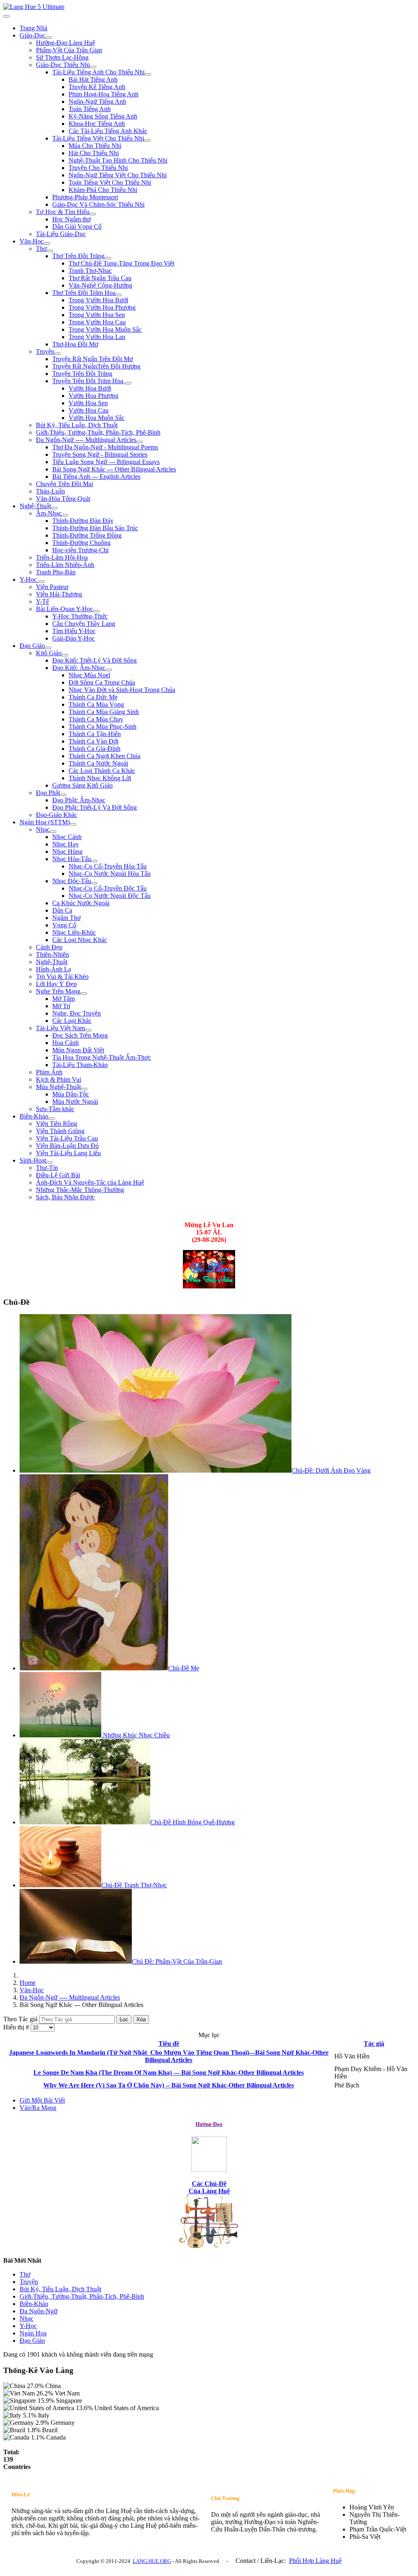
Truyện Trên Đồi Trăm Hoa (89, 381)
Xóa (141, 2019)
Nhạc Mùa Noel (89, 675)
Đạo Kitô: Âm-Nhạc (79, 668)
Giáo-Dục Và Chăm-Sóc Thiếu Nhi (98, 204)
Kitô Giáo (49, 653)
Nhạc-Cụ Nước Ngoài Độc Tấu (110, 896)
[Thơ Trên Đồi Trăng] (108, 258)
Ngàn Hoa (33, 2333)
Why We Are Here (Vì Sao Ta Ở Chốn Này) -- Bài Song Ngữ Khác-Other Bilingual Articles (169, 2085)
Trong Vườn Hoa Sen (97, 315)
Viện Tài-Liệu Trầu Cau (67, 1138)
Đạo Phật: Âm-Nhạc (79, 800)
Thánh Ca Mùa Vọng (96, 704)
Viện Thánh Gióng (60, 1131)
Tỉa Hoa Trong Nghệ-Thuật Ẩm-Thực (102, 1057)
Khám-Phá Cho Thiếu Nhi (103, 190)
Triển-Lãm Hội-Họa (62, 557)
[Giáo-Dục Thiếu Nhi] (93, 67)
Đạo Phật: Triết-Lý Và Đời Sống (94, 807)
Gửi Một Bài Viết (42, 2100)
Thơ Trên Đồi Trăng (78, 256)
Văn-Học (32, 241)
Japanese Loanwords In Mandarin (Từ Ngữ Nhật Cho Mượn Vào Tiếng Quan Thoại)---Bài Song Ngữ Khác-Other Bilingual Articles (169, 2056)
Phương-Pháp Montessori (85, 197)
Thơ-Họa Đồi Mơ (75, 344)
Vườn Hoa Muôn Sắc (97, 418)
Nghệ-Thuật (35, 506)
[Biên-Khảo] (51, 1118)
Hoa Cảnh (66, 1043)
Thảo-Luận (50, 491)
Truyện (45, 352)
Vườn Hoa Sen (88, 403)
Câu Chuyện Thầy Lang (84, 624)
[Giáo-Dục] (49, 38)
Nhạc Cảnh (67, 837)
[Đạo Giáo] (48, 648)
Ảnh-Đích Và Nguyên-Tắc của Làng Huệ (90, 1182)
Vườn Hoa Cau (89, 410)
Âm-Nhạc (49, 513)
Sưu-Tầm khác (55, 1109)
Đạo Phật (48, 793)
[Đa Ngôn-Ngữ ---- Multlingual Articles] (140, 442)
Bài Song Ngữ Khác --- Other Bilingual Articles (114, 469)
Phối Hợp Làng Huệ (315, 2561)
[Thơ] (50, 251)
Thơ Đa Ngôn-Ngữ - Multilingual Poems (105, 447)
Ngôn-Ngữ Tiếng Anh (97, 102)
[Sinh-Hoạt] (49, 1163)
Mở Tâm (63, 999)
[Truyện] (58, 354)
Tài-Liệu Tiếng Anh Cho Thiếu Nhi (98, 72)
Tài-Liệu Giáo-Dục (61, 234)
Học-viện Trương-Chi (80, 550)
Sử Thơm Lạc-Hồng (62, 57)
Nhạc (43, 829)
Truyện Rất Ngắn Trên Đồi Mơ (92, 359)
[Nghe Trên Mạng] (84, 993)
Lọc (124, 2019)
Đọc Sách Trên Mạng (80, 1035)
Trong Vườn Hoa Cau (97, 322)
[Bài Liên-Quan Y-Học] (96, 611)
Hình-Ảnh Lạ (53, 969)
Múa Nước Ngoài (75, 1102)
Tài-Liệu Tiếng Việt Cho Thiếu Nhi (98, 138)
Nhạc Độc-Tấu (72, 881)
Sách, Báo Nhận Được (65, 1197)
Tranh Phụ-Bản (56, 572)
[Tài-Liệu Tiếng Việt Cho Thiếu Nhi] (147, 141)
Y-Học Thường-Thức (80, 616)
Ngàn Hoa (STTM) (45, 822)
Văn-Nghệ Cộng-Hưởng (100, 285)
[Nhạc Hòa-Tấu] (94, 861)
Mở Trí (61, 1006)
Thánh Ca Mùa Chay (96, 719)
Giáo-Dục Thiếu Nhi (63, 65)
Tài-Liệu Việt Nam (60, 1028)
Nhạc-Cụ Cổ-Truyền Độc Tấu (108, 888)
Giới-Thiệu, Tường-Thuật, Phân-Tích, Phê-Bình (98, 432)
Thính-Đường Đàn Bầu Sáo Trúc (95, 528)
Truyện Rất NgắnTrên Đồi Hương (96, 366)
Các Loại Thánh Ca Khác (102, 771)
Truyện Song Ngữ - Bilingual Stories (100, 454)
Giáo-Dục (32, 35)
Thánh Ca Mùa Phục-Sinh (102, 727)
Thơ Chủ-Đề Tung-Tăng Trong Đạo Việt (121, 263)
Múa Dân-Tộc (71, 1094)
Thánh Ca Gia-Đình (94, 749)
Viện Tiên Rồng (57, 1124)
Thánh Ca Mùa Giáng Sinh (104, 712)
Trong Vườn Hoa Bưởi (98, 300)
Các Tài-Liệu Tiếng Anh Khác (108, 131)
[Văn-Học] (47, 243)
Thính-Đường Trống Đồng (87, 535)
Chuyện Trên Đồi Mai (64, 484)
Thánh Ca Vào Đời (93, 741)
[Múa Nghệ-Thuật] (84, 1089)
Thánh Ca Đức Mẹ (93, 697)
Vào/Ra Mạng (38, 2108)
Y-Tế (42, 602)
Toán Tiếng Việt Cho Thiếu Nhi (110, 182)
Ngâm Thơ (66, 918)
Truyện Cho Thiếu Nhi (98, 168)
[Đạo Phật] (63, 795)
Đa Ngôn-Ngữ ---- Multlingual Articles (86, 440)
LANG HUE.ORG (152, 2561)
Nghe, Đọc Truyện (77, 1013)
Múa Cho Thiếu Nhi (95, 146)
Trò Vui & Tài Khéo (62, 977)
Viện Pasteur (52, 587)
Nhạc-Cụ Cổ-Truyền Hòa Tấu (108, 866)
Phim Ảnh (49, 1072)
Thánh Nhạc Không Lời (100, 778)
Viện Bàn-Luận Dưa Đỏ (67, 1146)
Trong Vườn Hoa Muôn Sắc (105, 329)
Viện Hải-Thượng (59, 594)
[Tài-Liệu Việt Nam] (88, 1030)
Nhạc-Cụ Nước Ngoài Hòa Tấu (110, 874)
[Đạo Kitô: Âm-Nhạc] (109, 670)
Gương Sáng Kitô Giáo (82, 785)
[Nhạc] (53, 832)
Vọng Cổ (64, 925)
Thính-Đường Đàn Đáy (83, 521)
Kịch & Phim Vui (59, 1079)
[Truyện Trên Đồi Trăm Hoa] (128, 383)
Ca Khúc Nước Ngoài (81, 903)
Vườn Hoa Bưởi (90, 388)
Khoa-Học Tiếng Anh (97, 124)
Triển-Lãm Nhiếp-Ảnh (65, 565)
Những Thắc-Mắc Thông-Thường (80, 1190)
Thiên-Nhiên (52, 954)
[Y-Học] (42, 582)
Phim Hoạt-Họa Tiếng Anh (103, 94)
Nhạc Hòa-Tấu (72, 859)
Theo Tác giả (21, 2019)
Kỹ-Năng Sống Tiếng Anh (103, 116)
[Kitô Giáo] (65, 655)
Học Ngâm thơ (71, 219)
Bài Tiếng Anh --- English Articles (96, 477)
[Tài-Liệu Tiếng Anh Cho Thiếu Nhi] (148, 74)
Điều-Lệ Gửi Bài (58, 1175)
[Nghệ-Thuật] (54, 508)
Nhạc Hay (66, 844)
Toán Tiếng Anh (90, 109)
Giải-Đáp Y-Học (73, 638)
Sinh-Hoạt (33, 1160)
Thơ (41, 249)
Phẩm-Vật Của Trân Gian (69, 50)
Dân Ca (62, 910)
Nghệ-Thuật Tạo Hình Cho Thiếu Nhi (118, 160)
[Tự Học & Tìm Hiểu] (93, 214)
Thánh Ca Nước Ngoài (98, 763)
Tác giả (374, 2044)
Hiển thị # (17, 2027)
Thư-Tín (47, 1168)
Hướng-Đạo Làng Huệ (66, 43)
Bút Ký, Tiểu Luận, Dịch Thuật (77, 425)
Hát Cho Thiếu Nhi (94, 153)
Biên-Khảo (34, 1116)
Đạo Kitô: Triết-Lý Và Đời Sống (94, 660)
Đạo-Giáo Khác (57, 815)
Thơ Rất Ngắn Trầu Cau (100, 278)
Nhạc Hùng (67, 852)
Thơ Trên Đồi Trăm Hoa (84, 293)
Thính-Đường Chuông (81, 543)
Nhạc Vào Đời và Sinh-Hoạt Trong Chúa (122, 690)
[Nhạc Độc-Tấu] (94, 883)
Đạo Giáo (32, 646)
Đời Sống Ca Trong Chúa (102, 682)
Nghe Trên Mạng (58, 991)
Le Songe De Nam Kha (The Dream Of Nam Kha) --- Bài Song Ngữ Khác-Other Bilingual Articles (169, 2073)
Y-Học (29, 579)
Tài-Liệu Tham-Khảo (80, 1065)
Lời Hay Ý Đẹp (56, 984)
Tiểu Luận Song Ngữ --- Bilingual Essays (106, 462)
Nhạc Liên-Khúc (74, 932)
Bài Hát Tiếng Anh (93, 79)
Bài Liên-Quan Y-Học (64, 609)
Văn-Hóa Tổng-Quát (63, 499)
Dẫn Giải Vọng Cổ (77, 227)
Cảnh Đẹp (49, 947)
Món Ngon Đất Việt (78, 1050)
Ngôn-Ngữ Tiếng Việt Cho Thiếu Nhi (118, 175)
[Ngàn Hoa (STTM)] (73, 824)
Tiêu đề (169, 2044)
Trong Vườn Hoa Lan (97, 337)
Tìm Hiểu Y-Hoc (74, 631)
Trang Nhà (33, 28)
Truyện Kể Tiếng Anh (97, 87)
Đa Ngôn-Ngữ (39, 2311)
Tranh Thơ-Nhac (90, 271)
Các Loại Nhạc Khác (80, 940)
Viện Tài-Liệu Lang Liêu (68, 1153)
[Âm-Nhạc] (65, 516)
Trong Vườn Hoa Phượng (102, 307)
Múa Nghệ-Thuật (58, 1087)
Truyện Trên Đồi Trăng (82, 374)
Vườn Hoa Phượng (93, 396)
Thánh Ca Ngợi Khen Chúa (104, 756)
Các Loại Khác (72, 1021)
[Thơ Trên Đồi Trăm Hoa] (119, 295)
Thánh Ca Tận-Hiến (95, 734)
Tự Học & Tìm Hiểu (63, 212)
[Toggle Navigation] (7, 16)
